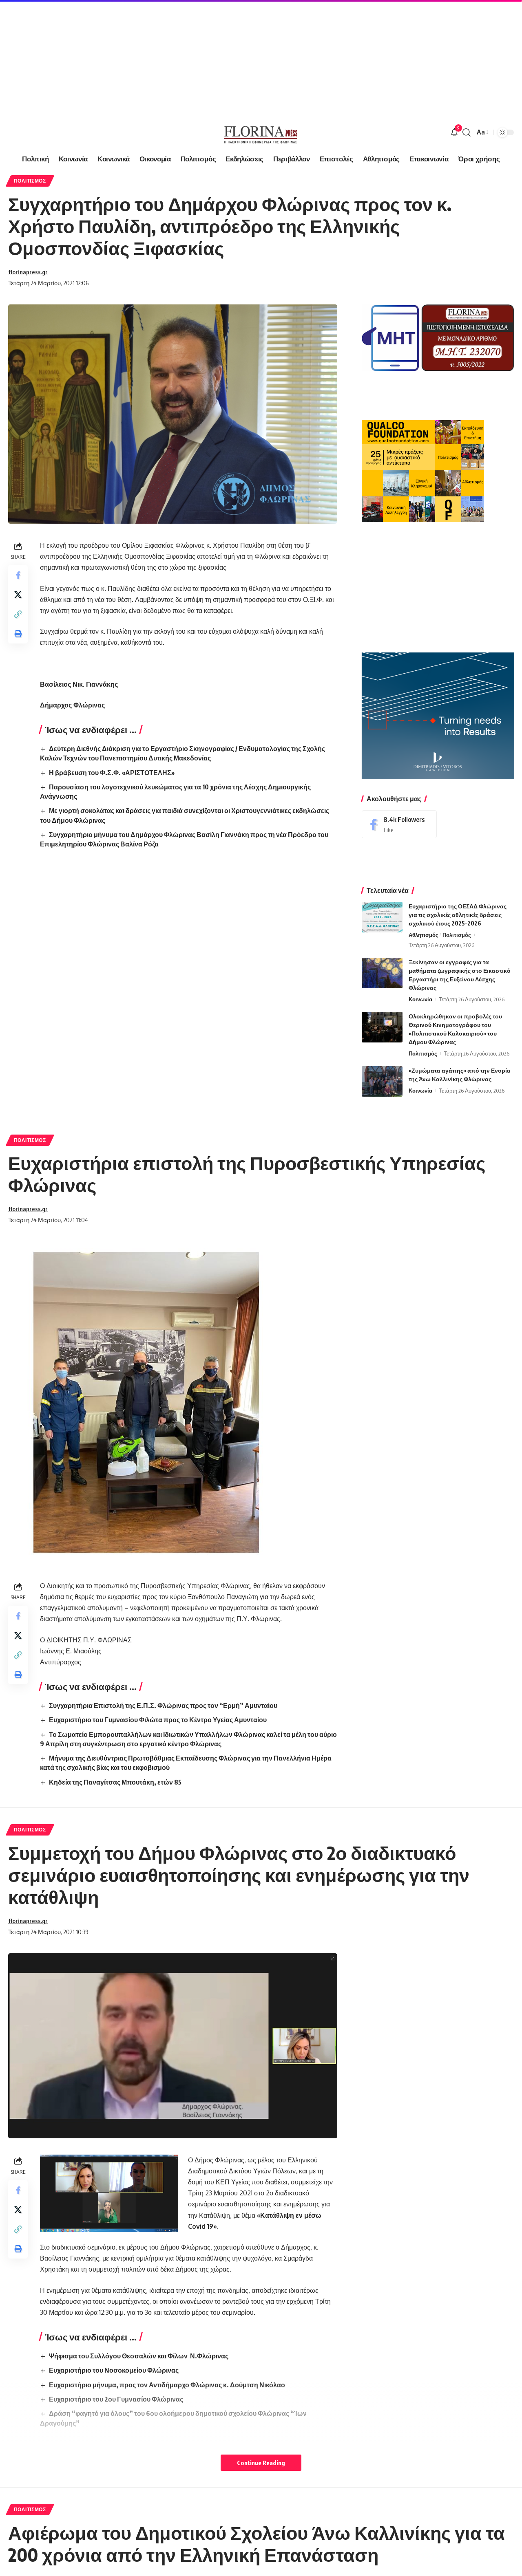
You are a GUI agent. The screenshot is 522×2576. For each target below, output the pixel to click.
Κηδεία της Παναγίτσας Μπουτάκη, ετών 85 (115, 1782)
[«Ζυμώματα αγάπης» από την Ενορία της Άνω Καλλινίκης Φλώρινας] (382, 1081)
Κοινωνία (420, 999)
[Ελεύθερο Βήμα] (261, 132)
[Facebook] (399, 824)
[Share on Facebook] (18, 575)
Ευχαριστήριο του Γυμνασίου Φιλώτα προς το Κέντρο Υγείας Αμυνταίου (158, 1720)
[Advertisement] (245, 57)
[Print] (18, 634)
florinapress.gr (28, 272)
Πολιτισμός (30, 181)
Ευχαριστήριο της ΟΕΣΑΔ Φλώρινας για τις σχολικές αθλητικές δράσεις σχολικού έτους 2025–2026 (458, 915)
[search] (467, 132)
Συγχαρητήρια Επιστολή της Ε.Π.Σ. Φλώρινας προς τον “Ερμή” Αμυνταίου (163, 1706)
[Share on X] (18, 595)
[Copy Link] (18, 615)
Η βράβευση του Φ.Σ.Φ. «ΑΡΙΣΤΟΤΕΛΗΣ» (112, 773)
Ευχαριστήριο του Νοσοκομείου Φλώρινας (114, 2370)
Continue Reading (261, 2463)
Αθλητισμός (424, 935)
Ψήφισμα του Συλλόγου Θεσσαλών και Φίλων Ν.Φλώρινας (139, 2356)
